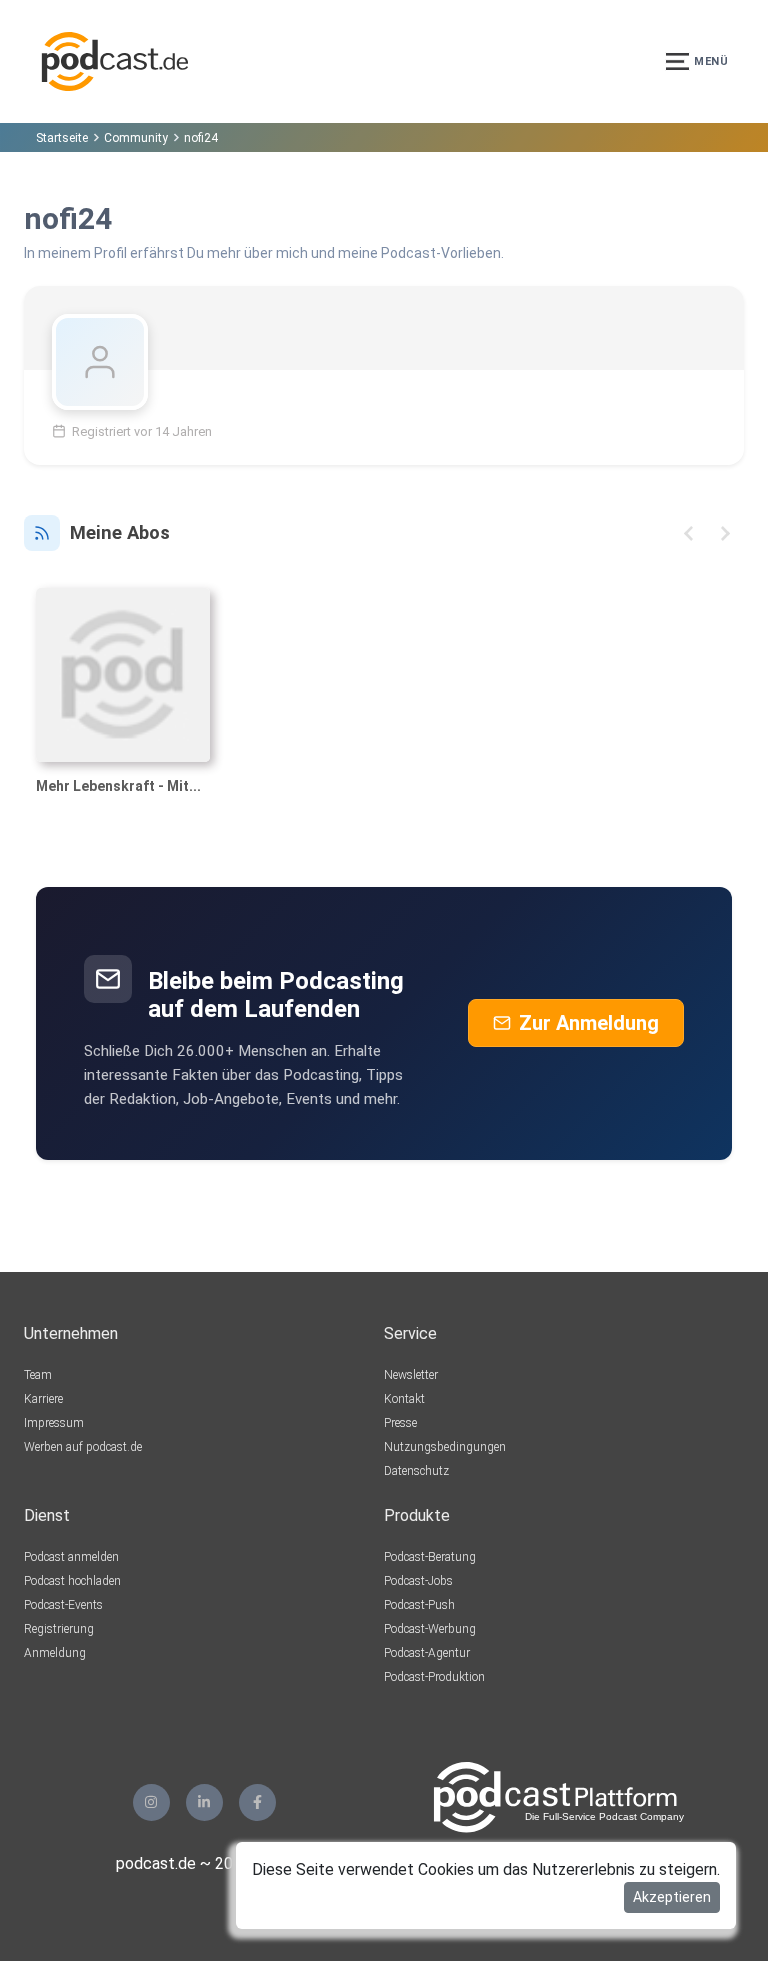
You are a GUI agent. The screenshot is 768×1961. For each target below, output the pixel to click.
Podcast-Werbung (430, 1629)
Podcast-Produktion (434, 1677)
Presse (400, 1423)
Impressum (54, 1423)
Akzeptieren (672, 1897)
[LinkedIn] (204, 1802)
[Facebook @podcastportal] (257, 1802)
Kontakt (404, 1399)
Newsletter (411, 1375)
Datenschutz (416, 1471)
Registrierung (59, 1629)
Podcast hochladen (72, 1581)
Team (38, 1375)
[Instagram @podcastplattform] (151, 1802)
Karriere (43, 1399)
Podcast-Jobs (418, 1581)
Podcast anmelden (71, 1557)
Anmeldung (55, 1653)
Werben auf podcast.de (83, 1447)
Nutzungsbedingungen (445, 1447)
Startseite (62, 138)
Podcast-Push (419, 1605)
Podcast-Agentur (427, 1653)
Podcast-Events (63, 1605)
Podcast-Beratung (430, 1557)
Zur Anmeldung (589, 1023)
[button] (688, 533)
